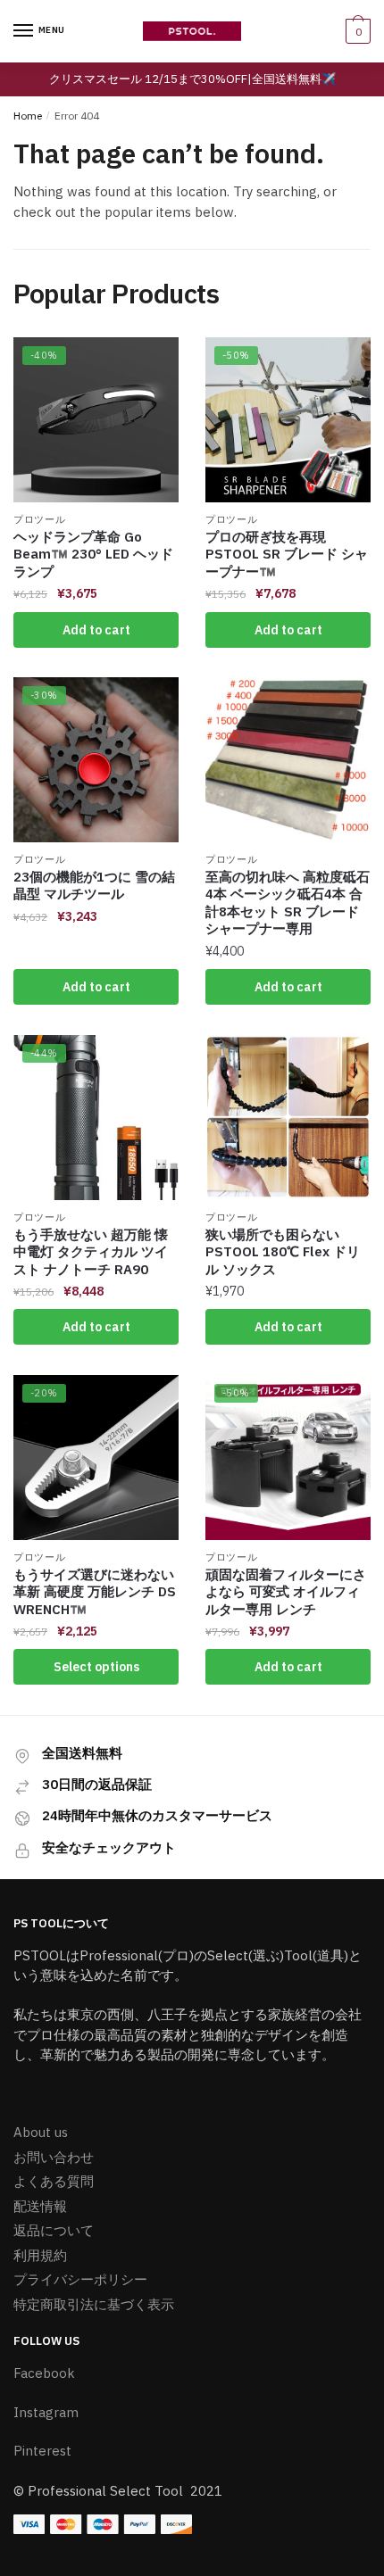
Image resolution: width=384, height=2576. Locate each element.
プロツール (40, 519)
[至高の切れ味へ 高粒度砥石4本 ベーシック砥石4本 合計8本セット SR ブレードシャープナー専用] (288, 760)
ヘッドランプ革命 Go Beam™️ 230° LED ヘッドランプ (93, 554)
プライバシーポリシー (80, 2279)
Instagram (46, 2412)
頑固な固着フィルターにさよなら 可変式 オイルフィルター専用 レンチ (286, 1592)
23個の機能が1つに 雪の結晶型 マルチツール (94, 886)
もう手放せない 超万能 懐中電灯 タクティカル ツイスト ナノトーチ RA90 (91, 1252)
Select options (96, 1667)
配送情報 (40, 2206)
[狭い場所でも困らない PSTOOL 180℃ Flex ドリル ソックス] (288, 1118)
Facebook (44, 2373)
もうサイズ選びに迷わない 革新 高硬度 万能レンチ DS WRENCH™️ (95, 1592)
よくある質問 (54, 2181)
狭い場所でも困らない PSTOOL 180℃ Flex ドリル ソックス (283, 1252)
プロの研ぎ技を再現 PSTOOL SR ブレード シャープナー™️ (287, 554)
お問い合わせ (54, 2157)
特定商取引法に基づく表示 (94, 2304)
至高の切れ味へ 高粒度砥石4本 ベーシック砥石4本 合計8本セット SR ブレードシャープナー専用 (288, 903)
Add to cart (96, 630)
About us (41, 2132)
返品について (54, 2230)
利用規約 (40, 2255)
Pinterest (42, 2451)
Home (28, 116)
